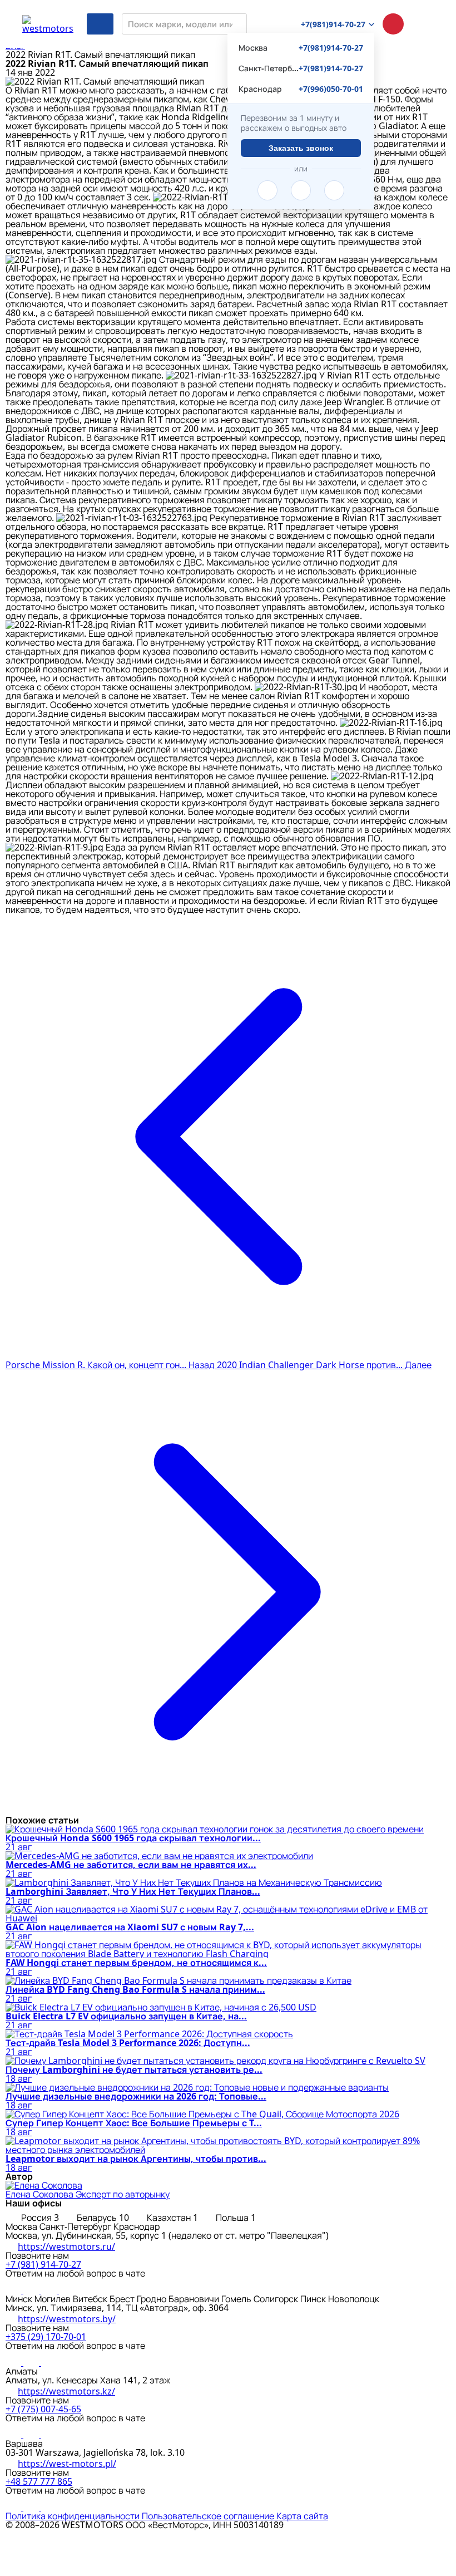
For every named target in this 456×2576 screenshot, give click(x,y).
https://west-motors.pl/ (67, 2464)
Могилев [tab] (54, 2299)
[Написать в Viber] (301, 190)
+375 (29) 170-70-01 (46, 2337)
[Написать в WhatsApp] (334, 190)
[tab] (33, 2218)
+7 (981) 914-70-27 (43, 2264)
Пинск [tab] (314, 2299)
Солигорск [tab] (277, 2299)
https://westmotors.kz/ (66, 2391)
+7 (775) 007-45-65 (43, 2409)
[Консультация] (393, 24)
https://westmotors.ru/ (66, 2246)
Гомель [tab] (237, 2299)
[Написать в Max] (67, 2290)
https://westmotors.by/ (67, 2319)
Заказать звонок (301, 148)
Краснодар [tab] (137, 2226)
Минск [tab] (20, 2299)
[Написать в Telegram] (267, 190)
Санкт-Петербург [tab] (76, 2226)
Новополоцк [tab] (354, 2299)
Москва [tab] (23, 2226)
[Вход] (423, 24)
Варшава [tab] (24, 2444)
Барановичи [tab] (195, 2299)
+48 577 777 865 (39, 2481)
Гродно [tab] (153, 2299)
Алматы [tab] (22, 2371)
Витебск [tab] (91, 2299)
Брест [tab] (123, 2299)
